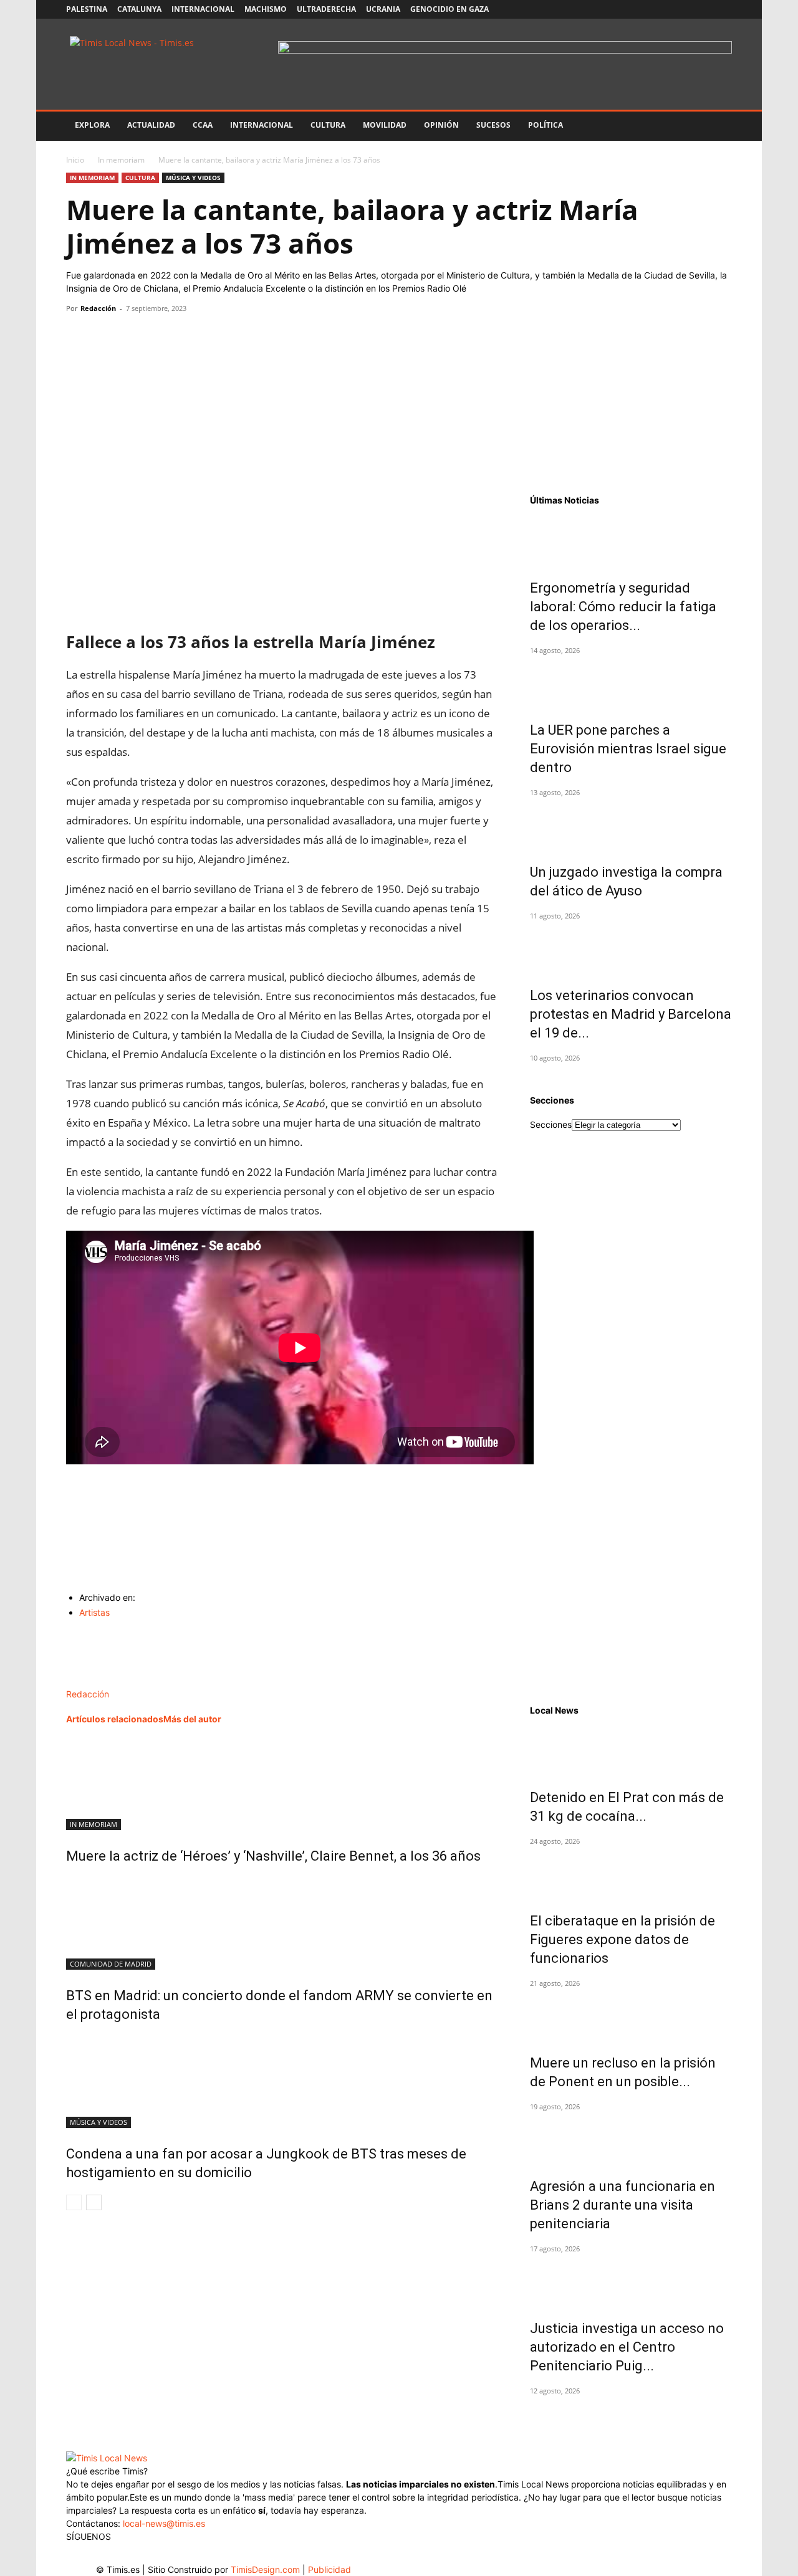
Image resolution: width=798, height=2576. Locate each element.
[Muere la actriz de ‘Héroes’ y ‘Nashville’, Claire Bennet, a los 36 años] (283, 1783)
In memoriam (121, 160)
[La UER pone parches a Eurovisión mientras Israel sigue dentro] (631, 682)
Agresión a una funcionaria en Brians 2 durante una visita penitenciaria (623, 2205)
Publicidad (329, 2569)
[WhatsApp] (136, 336)
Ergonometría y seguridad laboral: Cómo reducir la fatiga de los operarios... (623, 607)
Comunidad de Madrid (111, 1964)
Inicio (75, 160)
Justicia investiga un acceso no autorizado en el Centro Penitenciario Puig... (627, 2347)
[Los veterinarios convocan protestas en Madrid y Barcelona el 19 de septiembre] (631, 948)
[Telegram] (165, 336)
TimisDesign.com (267, 2569)
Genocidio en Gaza (449, 9)
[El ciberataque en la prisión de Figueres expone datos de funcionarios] (631, 1873)
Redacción (98, 308)
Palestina (87, 9)
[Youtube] (702, 9)
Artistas (94, 1612)
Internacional (203, 9)
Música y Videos (193, 178)
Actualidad (151, 125)
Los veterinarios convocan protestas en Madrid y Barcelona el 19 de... (631, 1014)
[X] (681, 9)
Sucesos (493, 125)
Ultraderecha (326, 9)
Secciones (551, 1124)
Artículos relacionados (115, 1719)
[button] (717, 126)
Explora (92, 125)
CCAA (203, 125)
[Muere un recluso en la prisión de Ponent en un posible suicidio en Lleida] (631, 2015)
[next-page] (94, 2202)
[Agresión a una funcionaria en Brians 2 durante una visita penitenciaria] (631, 2139)
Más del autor (192, 1719)
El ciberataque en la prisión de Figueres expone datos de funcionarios (623, 1939)
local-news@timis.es (164, 2523)
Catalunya (139, 9)
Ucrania (383, 9)
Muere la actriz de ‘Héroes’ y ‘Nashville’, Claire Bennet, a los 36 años (273, 1856)
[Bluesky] (723, 9)
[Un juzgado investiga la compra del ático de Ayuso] (631, 824)
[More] (194, 336)
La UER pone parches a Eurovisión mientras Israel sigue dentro (628, 749)
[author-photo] (93, 1681)
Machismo (266, 9)
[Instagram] (661, 9)
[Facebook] (640, 9)
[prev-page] (74, 2202)
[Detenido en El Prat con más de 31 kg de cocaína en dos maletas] (631, 1750)
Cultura (328, 125)
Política (546, 125)
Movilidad (385, 125)
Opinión (441, 125)
